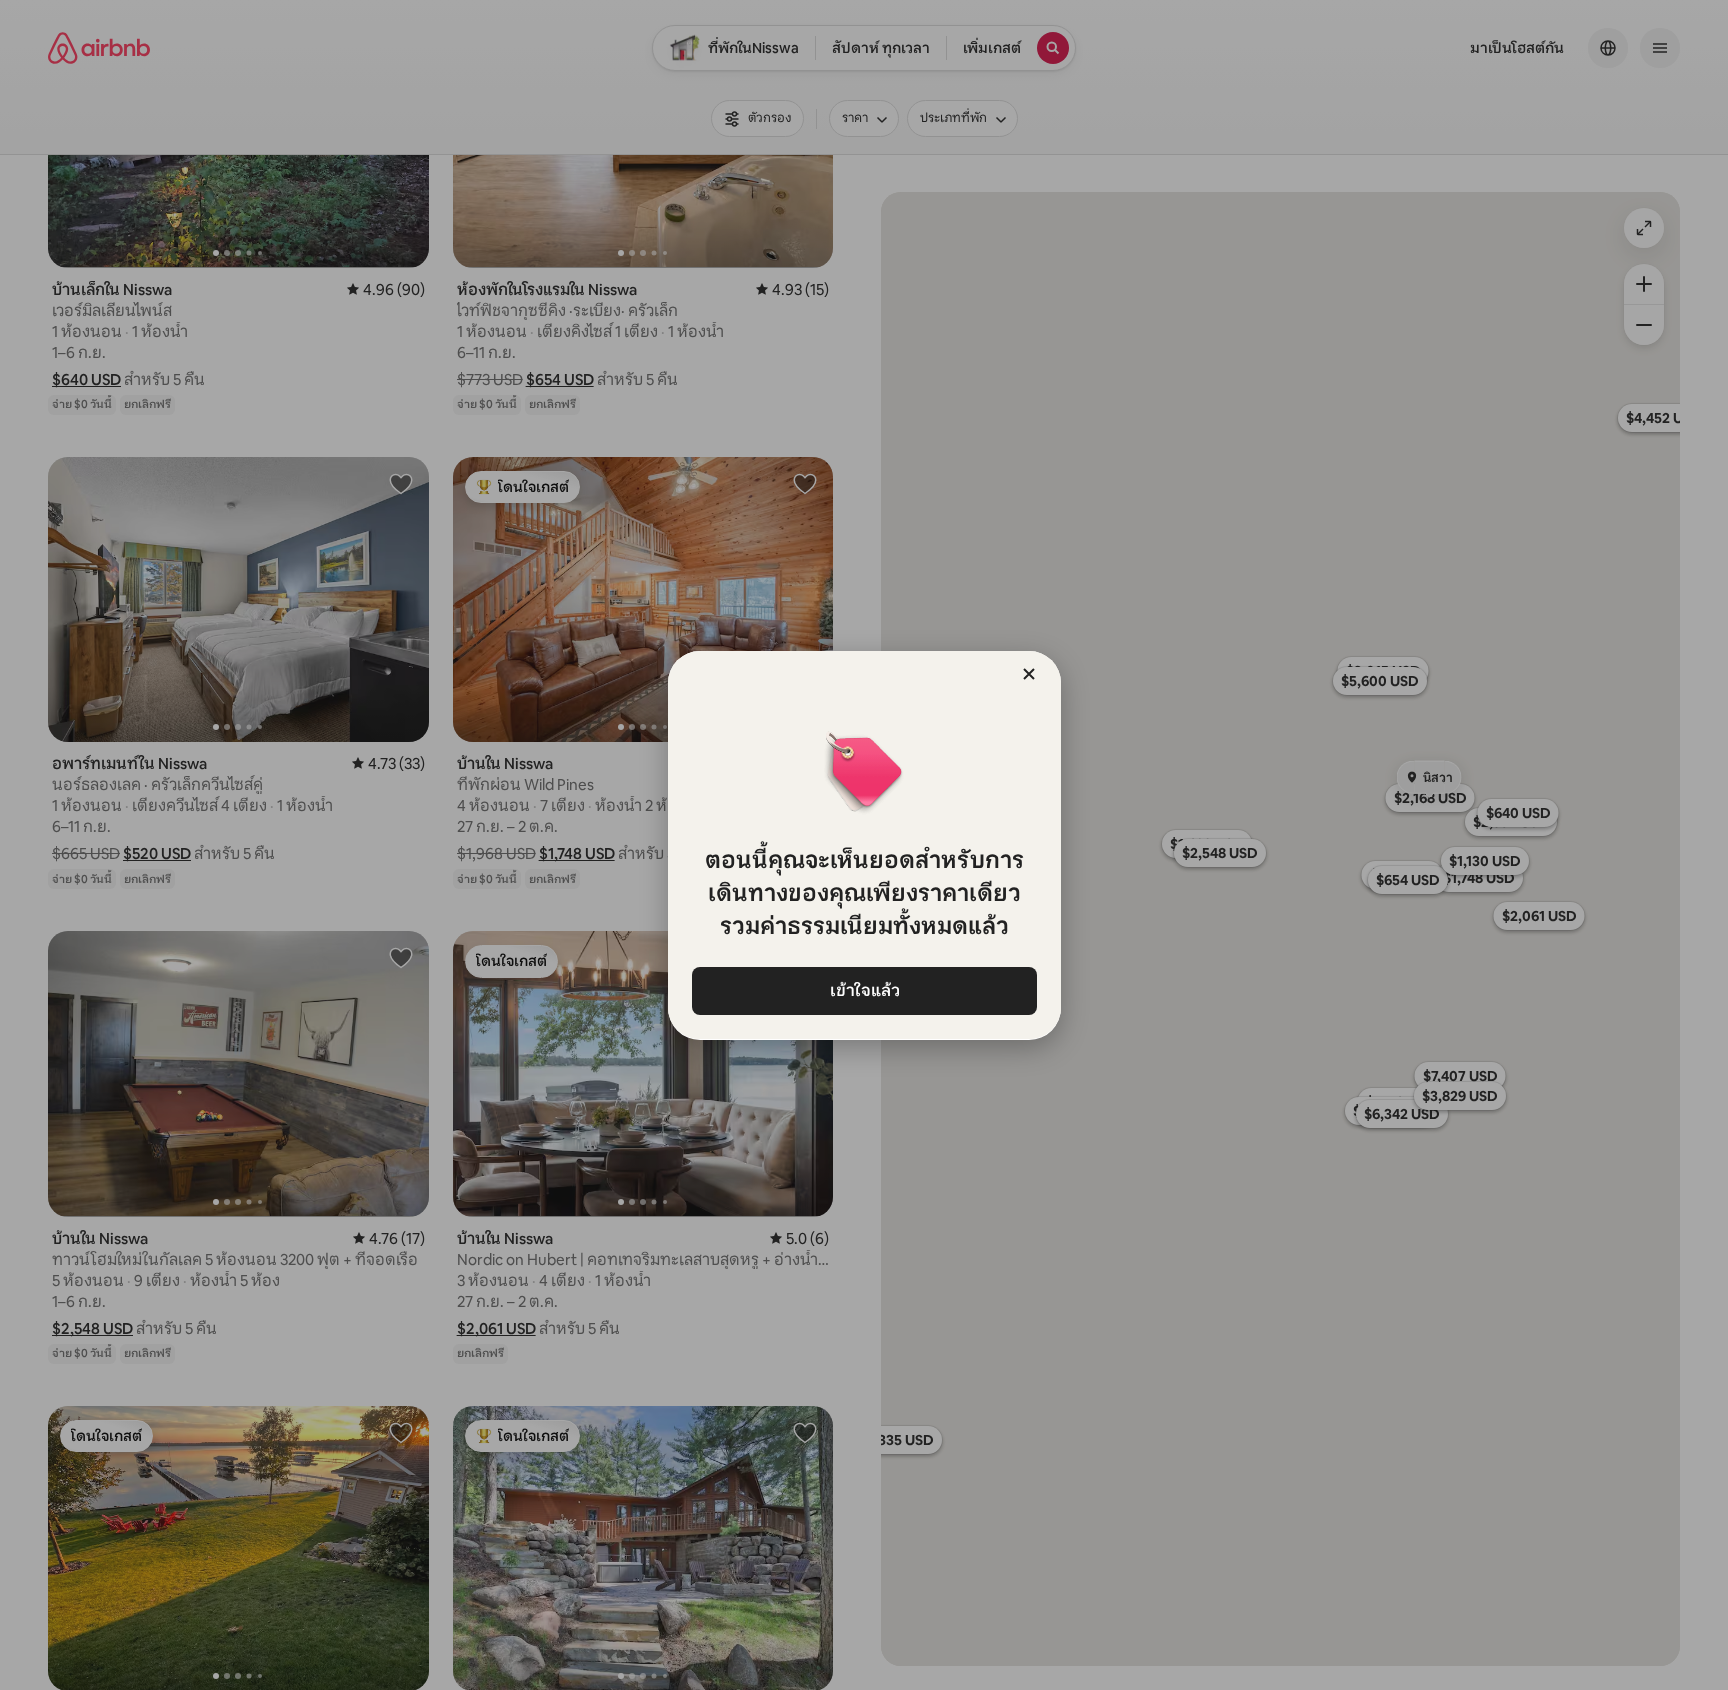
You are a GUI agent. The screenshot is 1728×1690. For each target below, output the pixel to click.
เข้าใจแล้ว (864, 990)
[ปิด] (1029, 674)
